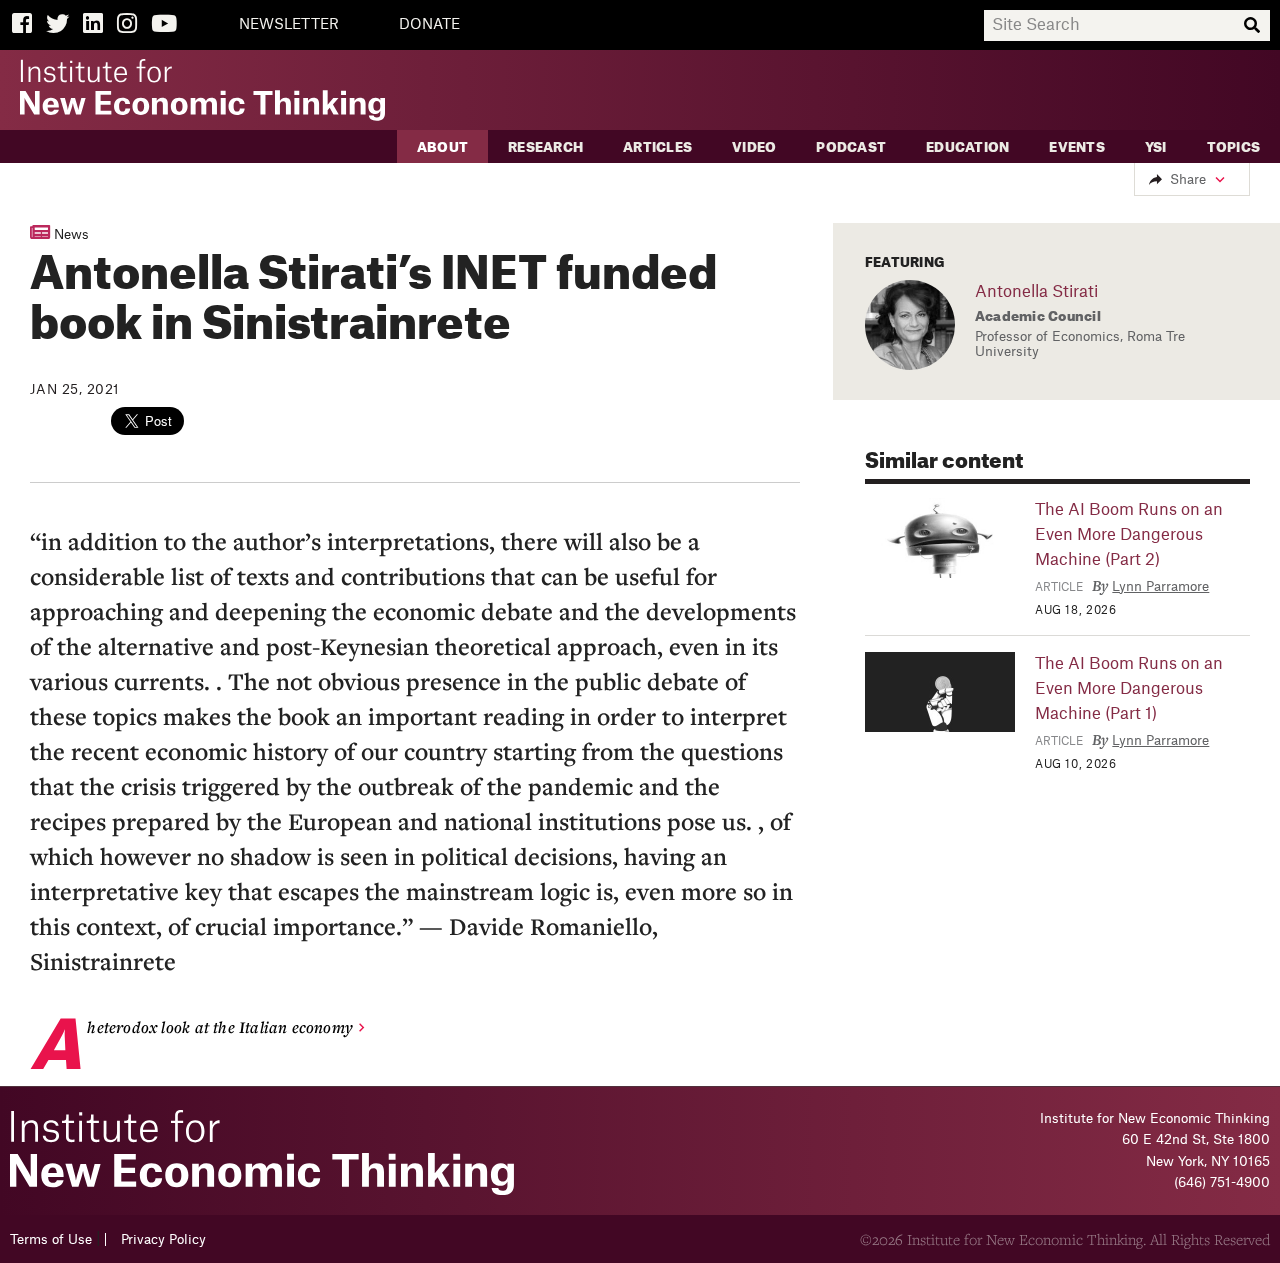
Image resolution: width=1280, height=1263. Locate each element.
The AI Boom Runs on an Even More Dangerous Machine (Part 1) (1129, 689)
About (442, 147)
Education (967, 147)
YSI (1156, 147)
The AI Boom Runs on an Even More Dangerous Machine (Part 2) (1129, 535)
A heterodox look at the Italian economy (220, 1027)
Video (754, 147)
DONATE (429, 25)
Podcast (851, 147)
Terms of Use (51, 1239)
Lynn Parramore (1160, 586)
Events (1077, 147)
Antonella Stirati (1036, 292)
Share (1188, 179)
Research (545, 147)
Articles (657, 147)
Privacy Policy (163, 1239)
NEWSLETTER (289, 25)
